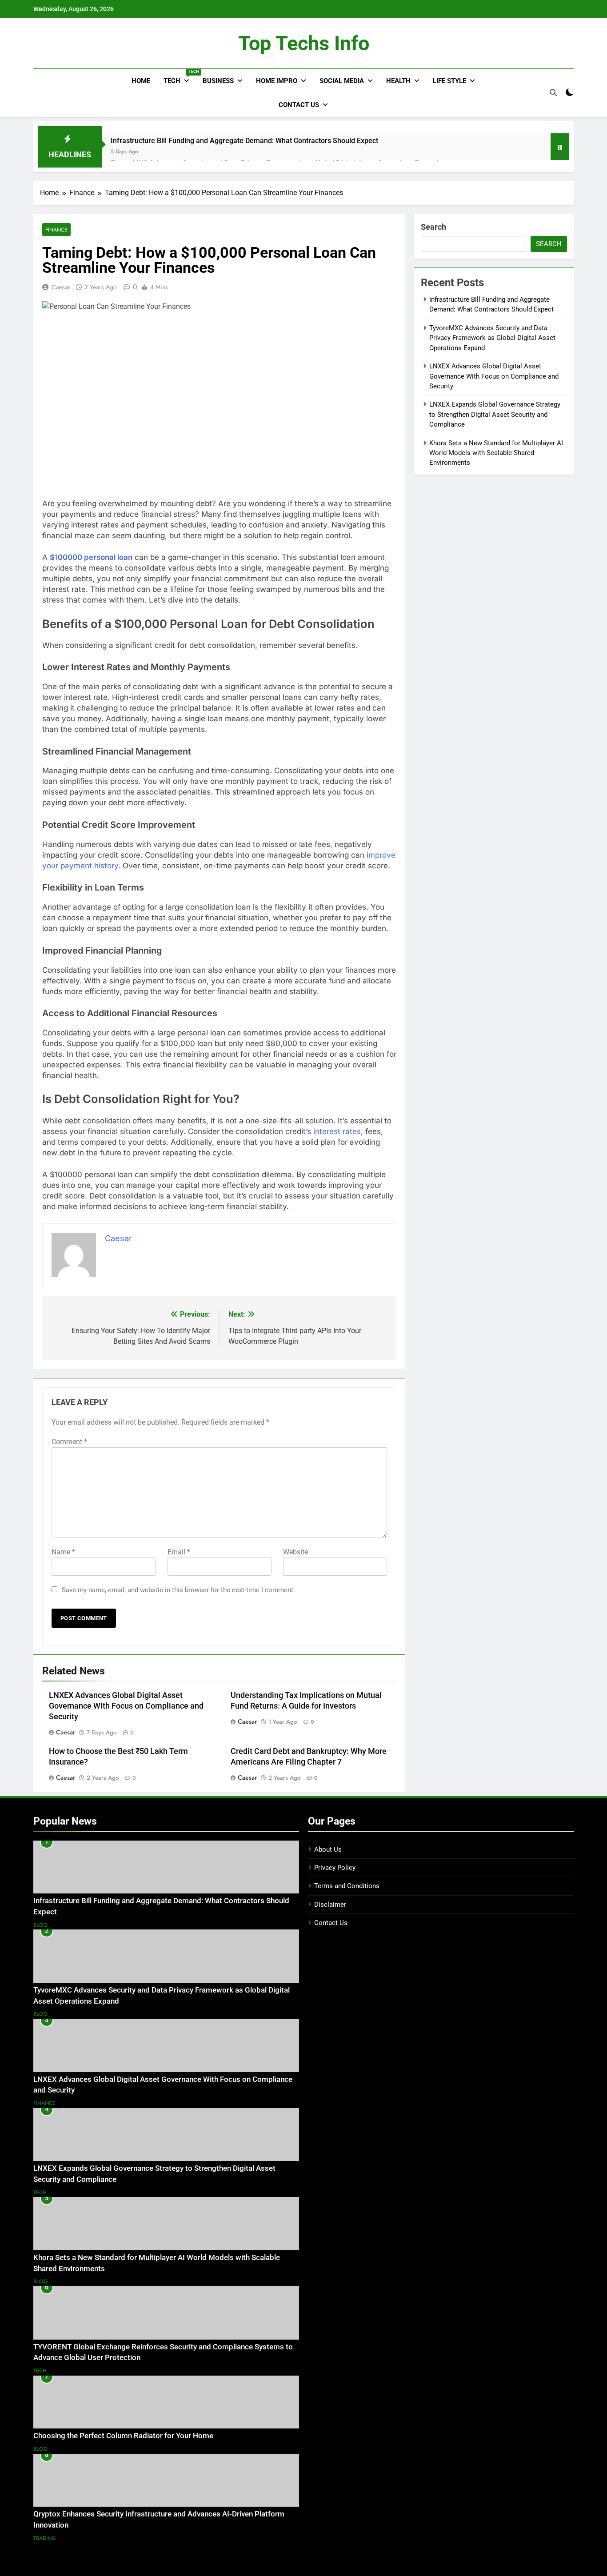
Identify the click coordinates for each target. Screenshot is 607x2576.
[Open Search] (553, 92)
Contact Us (299, 105)
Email (179, 1552)
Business (218, 81)
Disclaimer (330, 1905)
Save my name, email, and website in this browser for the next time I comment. (178, 1590)
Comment (69, 1442)
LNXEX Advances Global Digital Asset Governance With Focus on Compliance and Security (126, 1706)
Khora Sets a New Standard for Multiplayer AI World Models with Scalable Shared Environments (496, 453)
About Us (328, 1849)
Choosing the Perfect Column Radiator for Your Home (123, 2436)
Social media (342, 81)
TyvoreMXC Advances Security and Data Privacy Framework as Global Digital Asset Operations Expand (492, 338)
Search (433, 227)
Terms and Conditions (347, 1886)
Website (296, 1552)
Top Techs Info (304, 43)
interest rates (337, 1131)
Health (398, 81)
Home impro (277, 81)
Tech (180, 77)
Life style (449, 81)
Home (141, 81)
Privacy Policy (335, 1868)
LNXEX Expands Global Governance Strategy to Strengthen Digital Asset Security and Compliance (495, 414)
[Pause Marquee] (560, 147)
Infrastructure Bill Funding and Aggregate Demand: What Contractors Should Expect (244, 141)
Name (63, 1552)
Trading (45, 2538)
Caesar (61, 287)
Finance (56, 230)
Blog (41, 1925)
